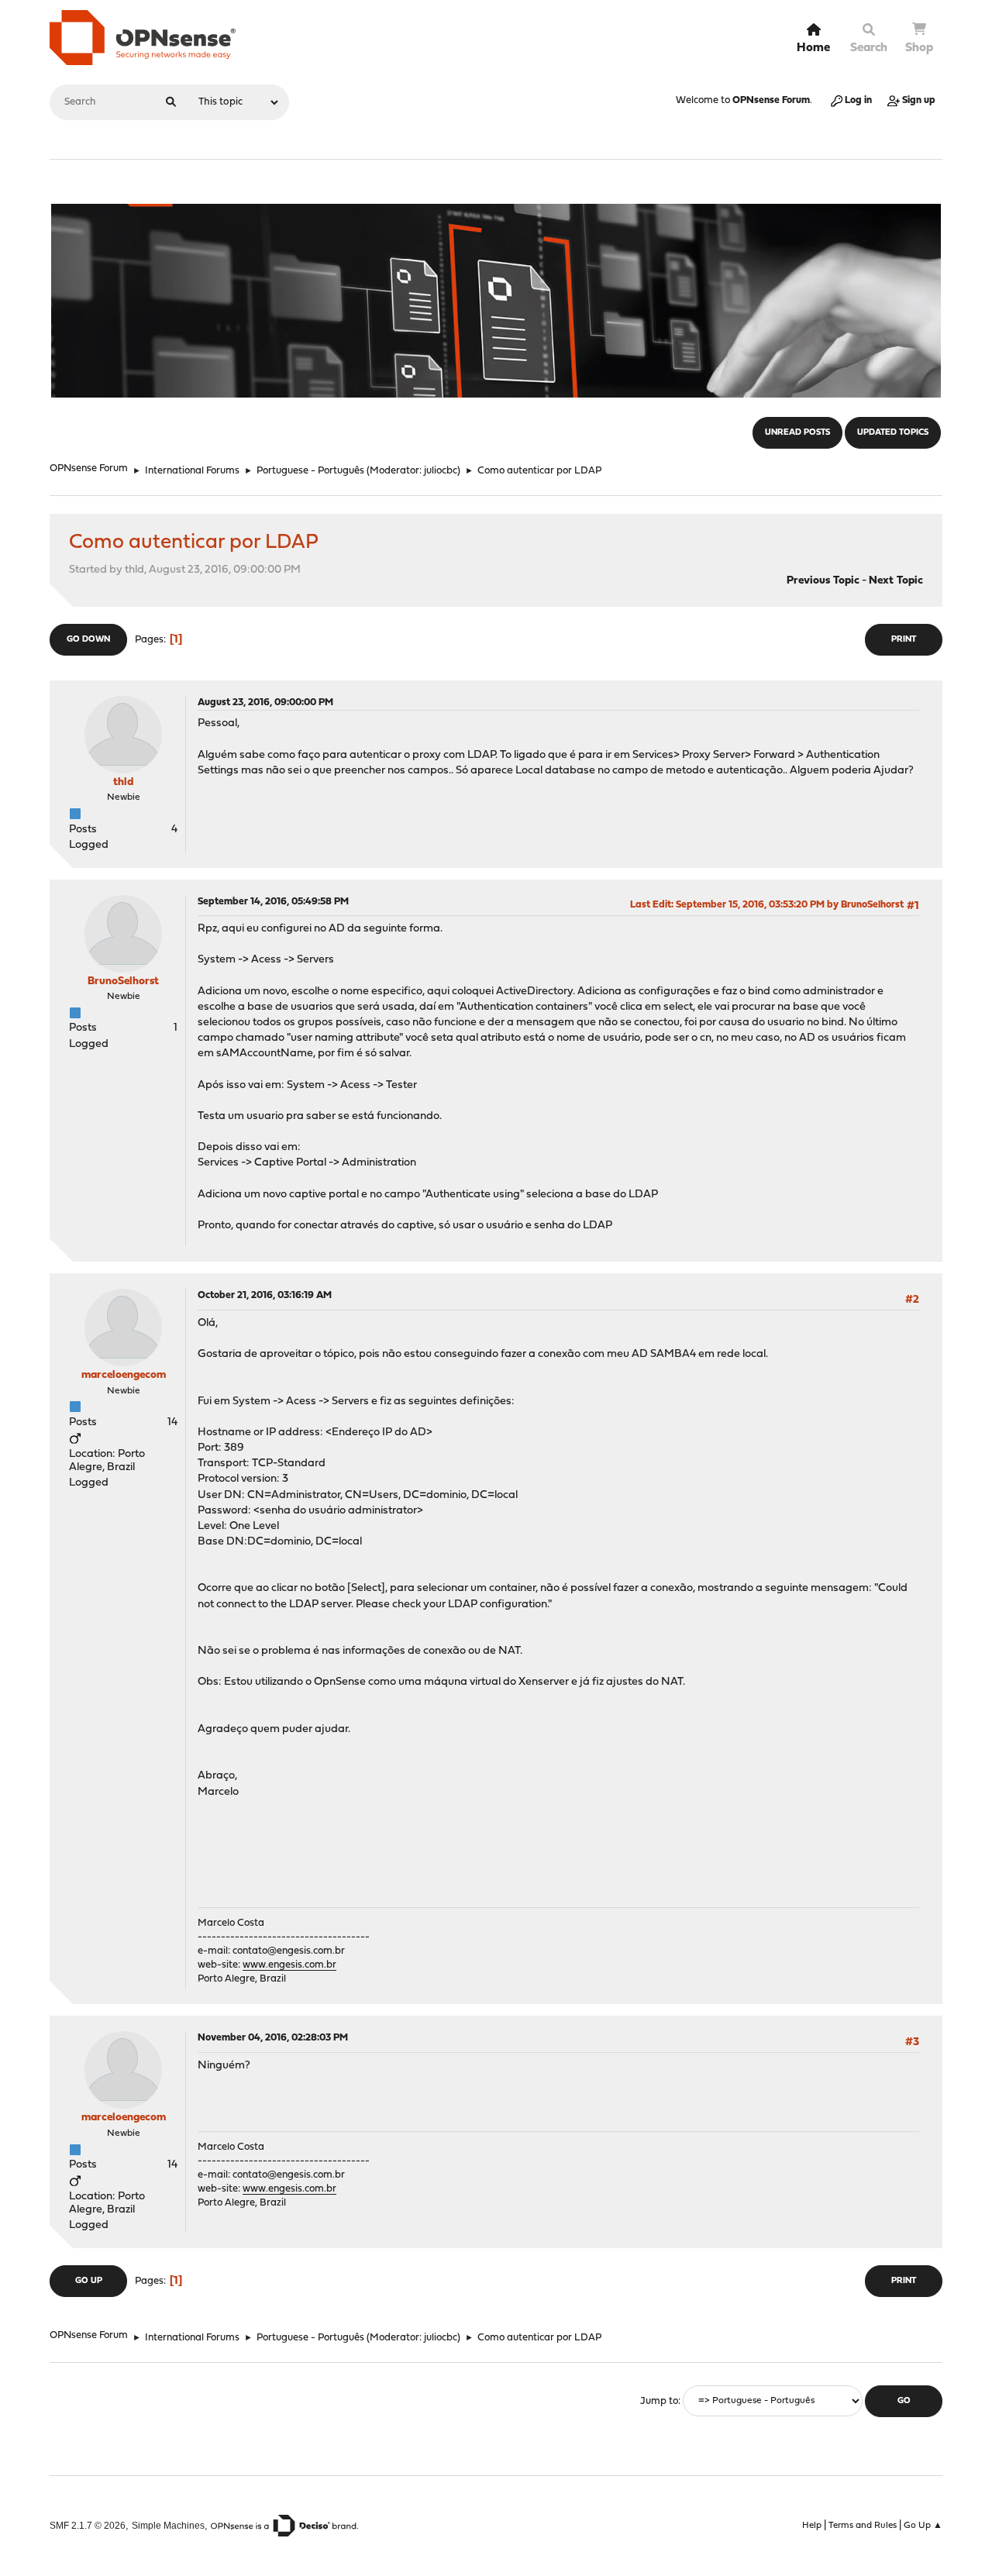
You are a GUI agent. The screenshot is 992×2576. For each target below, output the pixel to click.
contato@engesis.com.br (289, 1951)
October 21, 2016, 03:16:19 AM (265, 1295)
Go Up (89, 2281)
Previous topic (823, 581)
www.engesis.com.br (289, 1965)
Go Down (88, 640)
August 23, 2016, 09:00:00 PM (265, 703)
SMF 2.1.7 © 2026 (88, 2525)
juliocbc (441, 471)
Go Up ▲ (923, 2526)
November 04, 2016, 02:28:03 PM (273, 2038)
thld (123, 782)
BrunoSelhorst (123, 981)
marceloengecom (124, 1375)
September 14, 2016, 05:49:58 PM (273, 902)
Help (812, 2526)
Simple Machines (168, 2525)
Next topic (896, 581)
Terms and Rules (863, 2526)
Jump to (659, 2401)
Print (904, 640)
